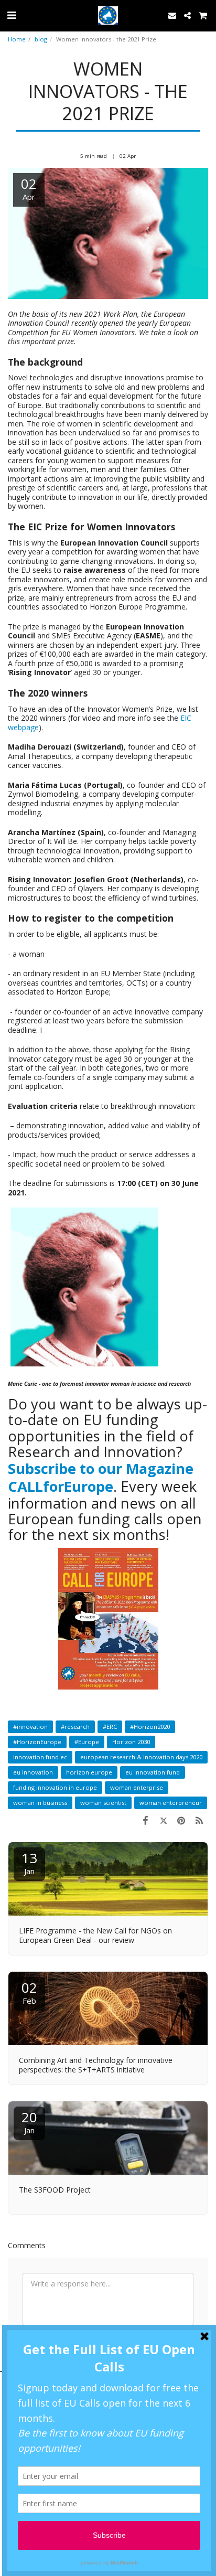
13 (29, 1862)
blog (41, 39)
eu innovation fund (153, 1772)
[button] (12, 15)
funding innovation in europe (55, 1787)
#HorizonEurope (37, 1742)
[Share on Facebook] (145, 1820)
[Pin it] (181, 1820)
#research (75, 1727)
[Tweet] (163, 1820)
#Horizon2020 (150, 1727)
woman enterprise (137, 1787)
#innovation (30, 1727)
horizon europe (89, 1772)
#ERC (110, 1727)
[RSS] (199, 1820)
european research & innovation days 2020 (141, 1757)
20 (29, 2121)
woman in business (40, 1803)
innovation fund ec (40, 1757)
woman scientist (103, 1803)
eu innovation (33, 1772)
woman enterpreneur (171, 1803)
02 (29, 1992)
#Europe (87, 1742)
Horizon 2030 (131, 1742)
